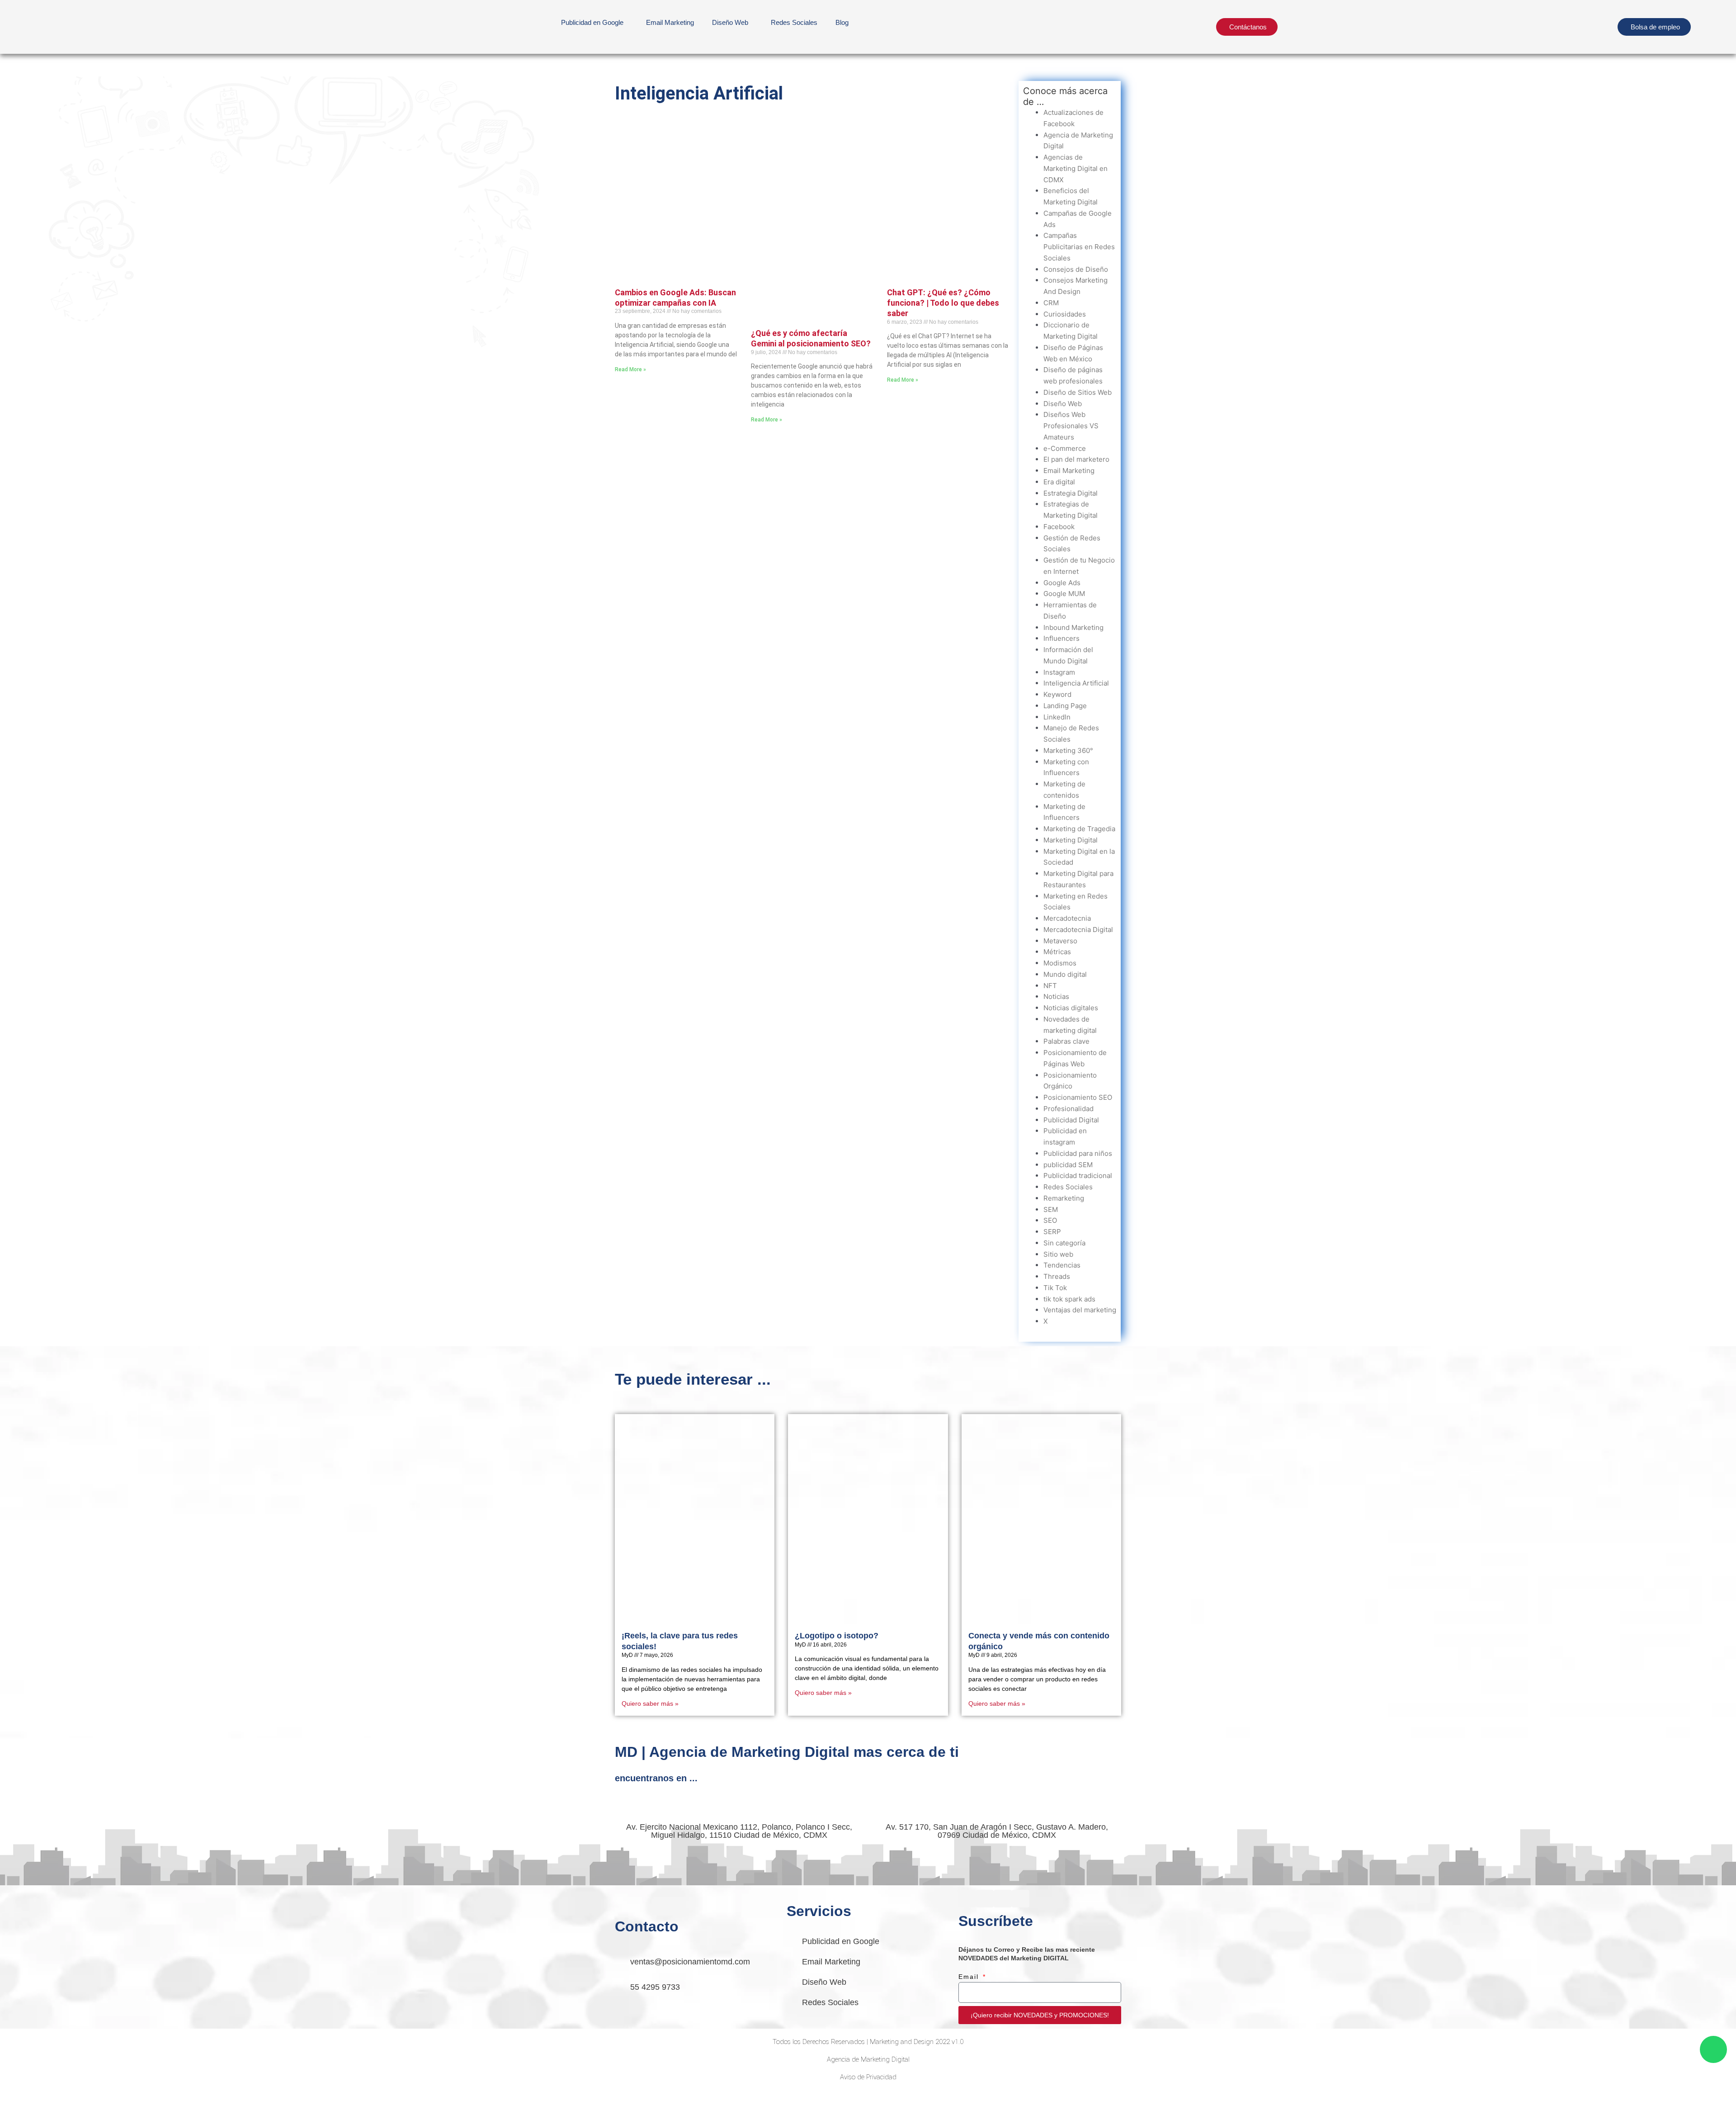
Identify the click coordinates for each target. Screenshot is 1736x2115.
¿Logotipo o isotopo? (837, 1636)
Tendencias (1062, 1265)
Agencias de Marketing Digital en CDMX (1076, 168)
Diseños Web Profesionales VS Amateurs (1071, 426)
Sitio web (1058, 1254)
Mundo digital (1065, 974)
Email (970, 1977)
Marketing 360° (1068, 750)
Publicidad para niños (1078, 1153)
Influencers (1061, 638)
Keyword (1057, 694)
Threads (1057, 1276)
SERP (1052, 1232)
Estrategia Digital (1071, 493)
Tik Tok (1055, 1288)
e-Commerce (1065, 448)
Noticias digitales (1071, 1008)
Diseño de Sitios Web (1078, 392)
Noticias (1056, 996)
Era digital (1059, 482)
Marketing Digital (1071, 840)
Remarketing (1064, 1198)
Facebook (1059, 527)
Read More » (630, 369)
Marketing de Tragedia (1079, 829)
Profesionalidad (1068, 1109)
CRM (1051, 303)
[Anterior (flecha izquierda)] (18, 2110)
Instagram (1059, 672)
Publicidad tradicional (1078, 1176)
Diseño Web (1063, 404)
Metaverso (1060, 941)
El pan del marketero (1076, 459)
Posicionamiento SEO (1078, 1097)
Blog (842, 22)
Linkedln (1057, 717)
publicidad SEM (1068, 1165)
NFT (1050, 986)
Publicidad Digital (1071, 1120)
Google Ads (1062, 583)
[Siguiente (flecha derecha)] (56, 2110)
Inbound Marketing (1073, 627)
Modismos (1060, 963)
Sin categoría (1064, 1243)
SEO (1050, 1220)
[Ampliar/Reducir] (18, 2098)
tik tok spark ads (1069, 1299)
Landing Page (1065, 706)
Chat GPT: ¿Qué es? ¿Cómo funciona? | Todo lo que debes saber (943, 303)
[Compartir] (94, 2098)
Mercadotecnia (1067, 918)
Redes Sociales (794, 22)
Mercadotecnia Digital (1078, 930)
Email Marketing (670, 22)
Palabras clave (1066, 1041)
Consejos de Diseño (1076, 269)
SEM (1051, 1209)
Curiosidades (1065, 314)
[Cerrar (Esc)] (132, 2098)
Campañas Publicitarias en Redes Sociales (1079, 247)
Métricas (1057, 952)
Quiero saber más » (650, 1703)
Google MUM (1064, 594)
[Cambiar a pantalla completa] (56, 2098)
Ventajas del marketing (1080, 1310)
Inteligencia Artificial (1076, 683)
